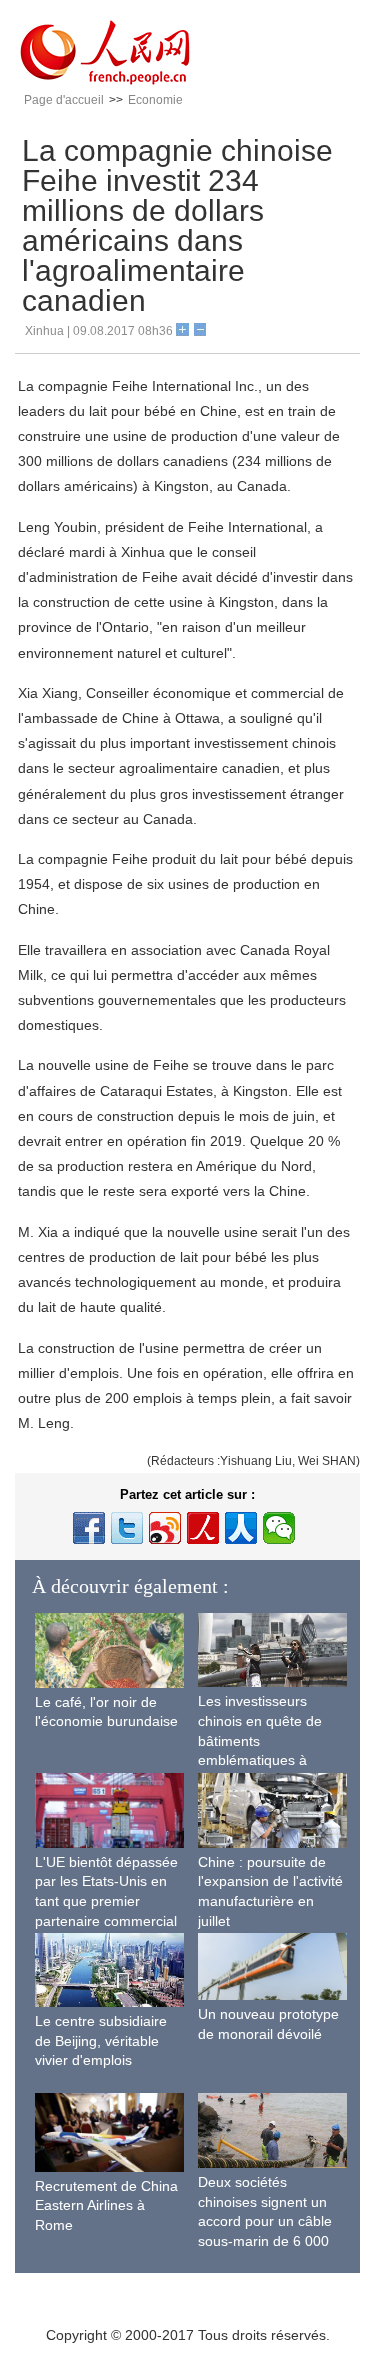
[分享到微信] (279, 1528)
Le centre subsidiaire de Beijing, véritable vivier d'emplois (101, 2040)
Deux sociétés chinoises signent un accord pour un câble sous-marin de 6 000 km (265, 2221)
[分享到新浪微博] (165, 1528)
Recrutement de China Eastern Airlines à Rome (106, 2205)
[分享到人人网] (241, 1528)
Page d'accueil (64, 100)
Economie (155, 100)
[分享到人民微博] (203, 1528)
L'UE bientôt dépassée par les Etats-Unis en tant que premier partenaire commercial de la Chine (106, 1901)
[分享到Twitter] (127, 1528)
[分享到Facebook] (89, 1528)
